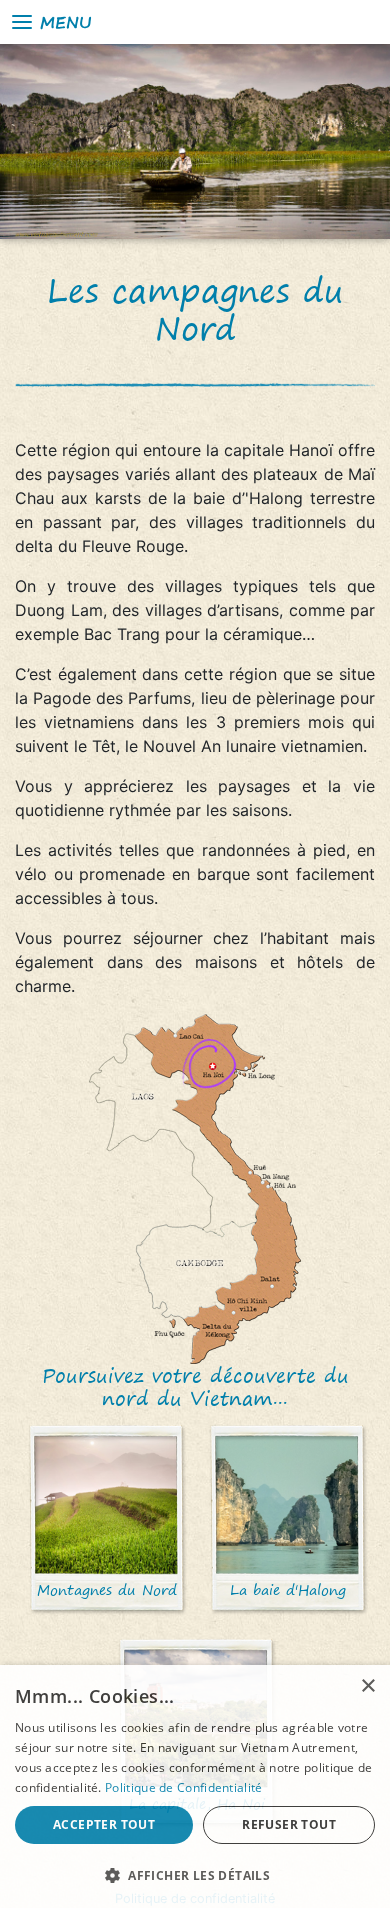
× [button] (367, 1686)
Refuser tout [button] (289, 1824)
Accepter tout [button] (104, 1824)
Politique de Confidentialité (183, 1787)
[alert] (195, 1786)
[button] (195, 1875)
